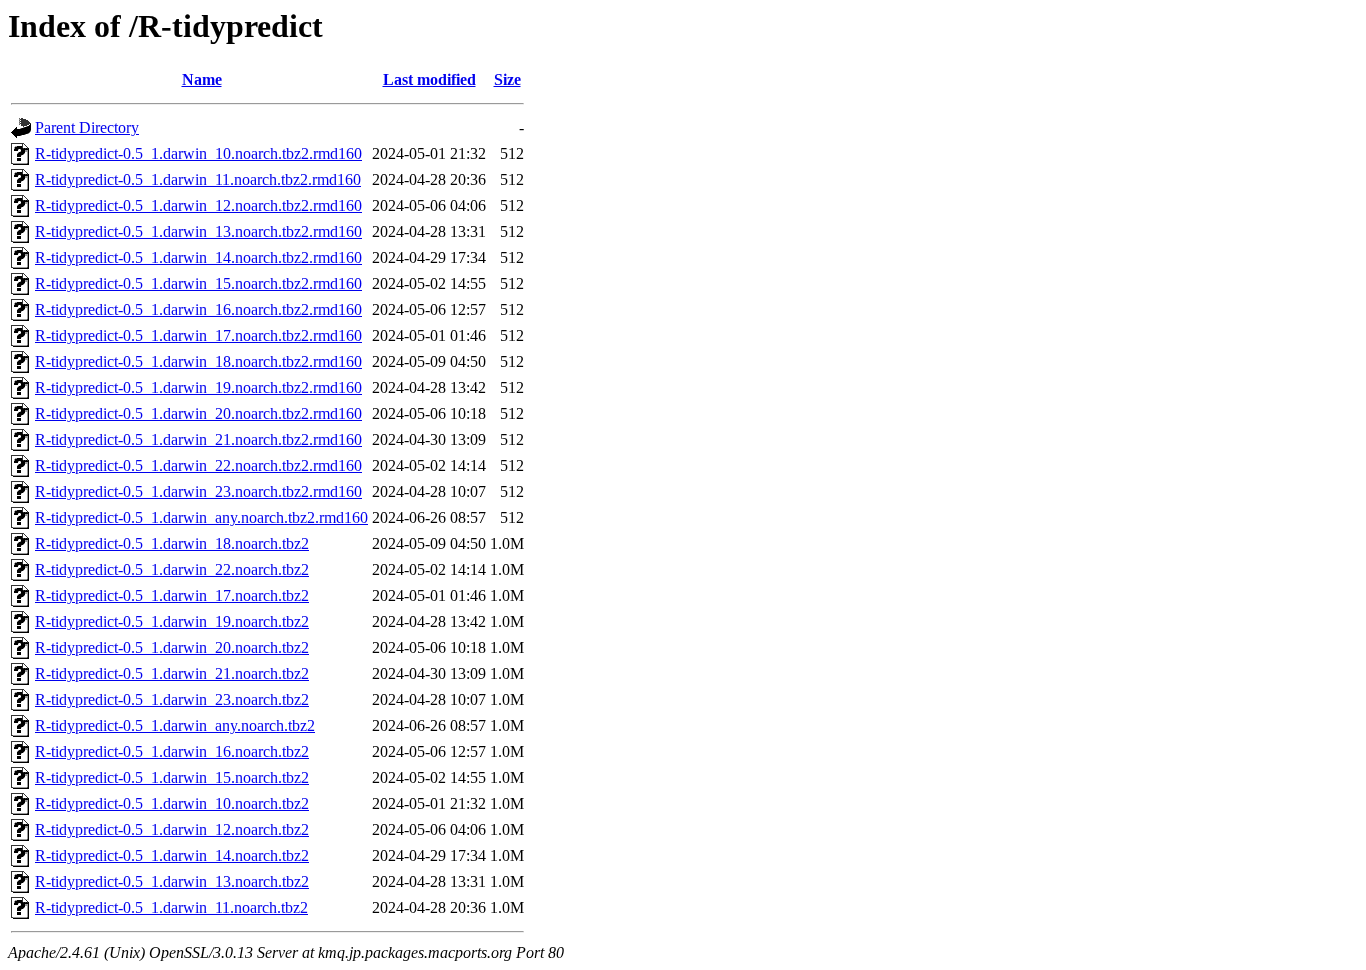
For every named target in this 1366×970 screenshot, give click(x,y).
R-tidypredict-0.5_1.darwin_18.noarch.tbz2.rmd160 (198, 361)
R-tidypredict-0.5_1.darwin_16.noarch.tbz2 (172, 751)
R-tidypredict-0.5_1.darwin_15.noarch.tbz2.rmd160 (198, 283)
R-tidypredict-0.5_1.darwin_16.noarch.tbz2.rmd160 (198, 309)
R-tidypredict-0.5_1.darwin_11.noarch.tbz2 (171, 907)
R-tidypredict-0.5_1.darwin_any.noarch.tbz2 (175, 725)
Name (202, 79)
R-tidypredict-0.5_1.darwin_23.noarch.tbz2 (172, 699)
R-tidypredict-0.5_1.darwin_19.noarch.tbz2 (172, 621)
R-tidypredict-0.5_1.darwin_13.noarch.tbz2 (172, 881)
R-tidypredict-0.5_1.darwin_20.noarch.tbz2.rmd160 (198, 413)
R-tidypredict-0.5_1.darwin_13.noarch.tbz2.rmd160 (198, 231)
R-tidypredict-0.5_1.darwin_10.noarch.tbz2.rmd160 (198, 153)
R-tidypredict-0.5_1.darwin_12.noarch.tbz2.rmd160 (198, 205)
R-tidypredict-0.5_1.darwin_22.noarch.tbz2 (172, 569)
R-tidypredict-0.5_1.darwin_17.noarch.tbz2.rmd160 (198, 335)
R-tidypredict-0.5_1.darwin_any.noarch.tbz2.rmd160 (201, 517)
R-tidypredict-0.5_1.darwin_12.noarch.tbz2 (172, 829)
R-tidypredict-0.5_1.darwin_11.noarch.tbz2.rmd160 (198, 179)
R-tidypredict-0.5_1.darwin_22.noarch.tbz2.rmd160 (198, 465)
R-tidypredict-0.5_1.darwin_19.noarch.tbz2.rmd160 (198, 387)
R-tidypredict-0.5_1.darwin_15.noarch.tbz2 (172, 777)
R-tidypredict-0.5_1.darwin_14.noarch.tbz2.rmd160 (198, 257)
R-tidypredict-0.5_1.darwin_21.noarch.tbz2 (172, 673)
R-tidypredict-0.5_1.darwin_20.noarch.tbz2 (172, 647)
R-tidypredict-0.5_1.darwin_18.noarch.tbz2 (172, 543)
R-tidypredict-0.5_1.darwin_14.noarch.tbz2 (172, 855)
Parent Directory (87, 127)
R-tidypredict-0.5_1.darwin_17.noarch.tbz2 (172, 595)
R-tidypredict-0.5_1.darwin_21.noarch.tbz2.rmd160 (198, 439)
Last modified (429, 79)
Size (507, 79)
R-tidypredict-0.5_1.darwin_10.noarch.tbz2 (172, 803)
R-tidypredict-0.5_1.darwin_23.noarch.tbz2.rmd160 (198, 491)
